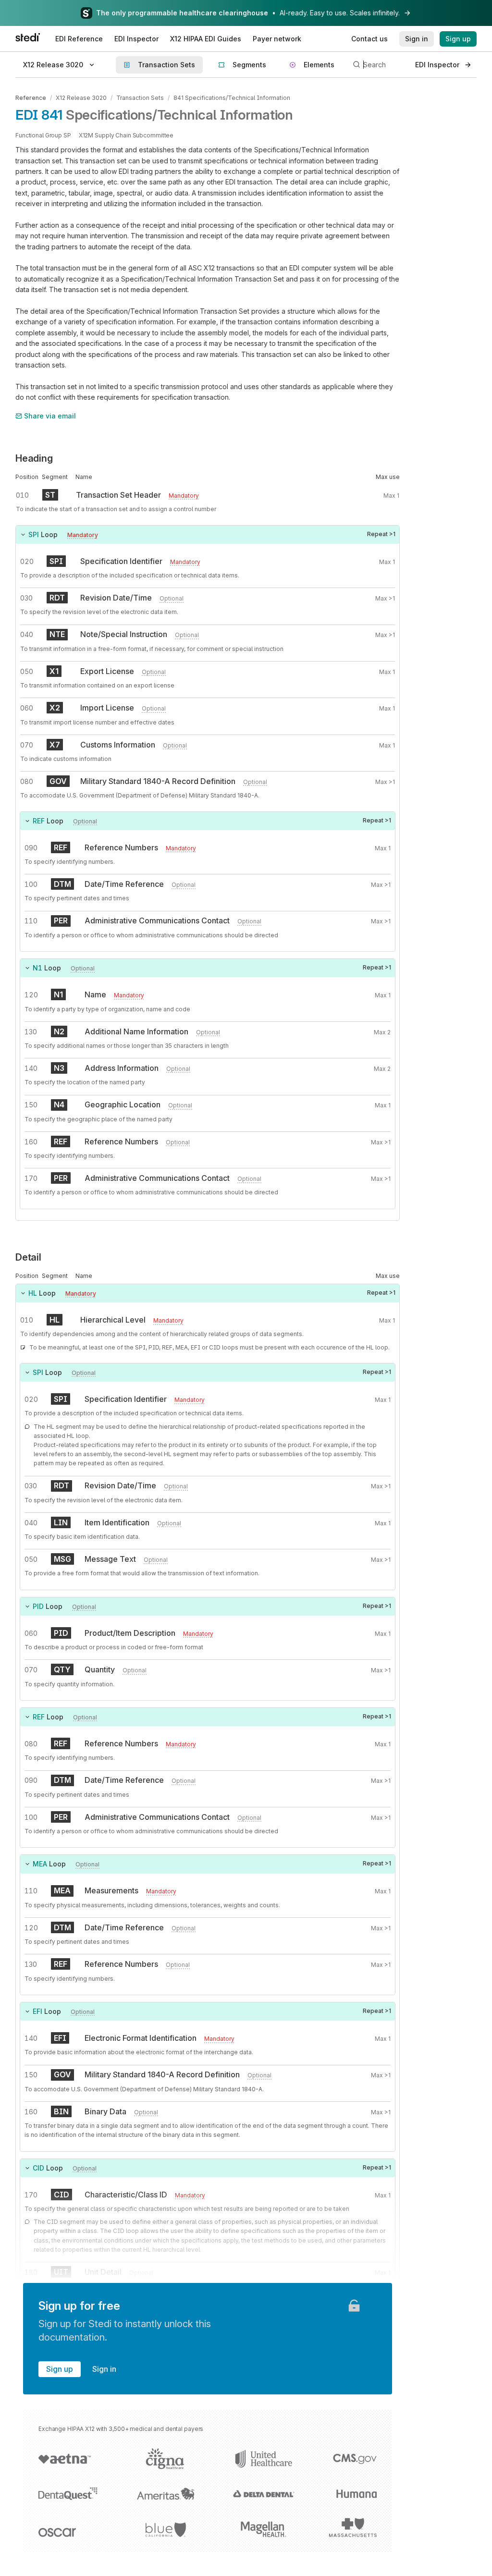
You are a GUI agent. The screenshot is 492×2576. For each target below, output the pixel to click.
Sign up (60, 2369)
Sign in (104, 2369)
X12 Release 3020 (81, 98)
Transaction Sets (140, 98)
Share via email (50, 416)
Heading (34, 458)
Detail (28, 1257)
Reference (31, 98)
